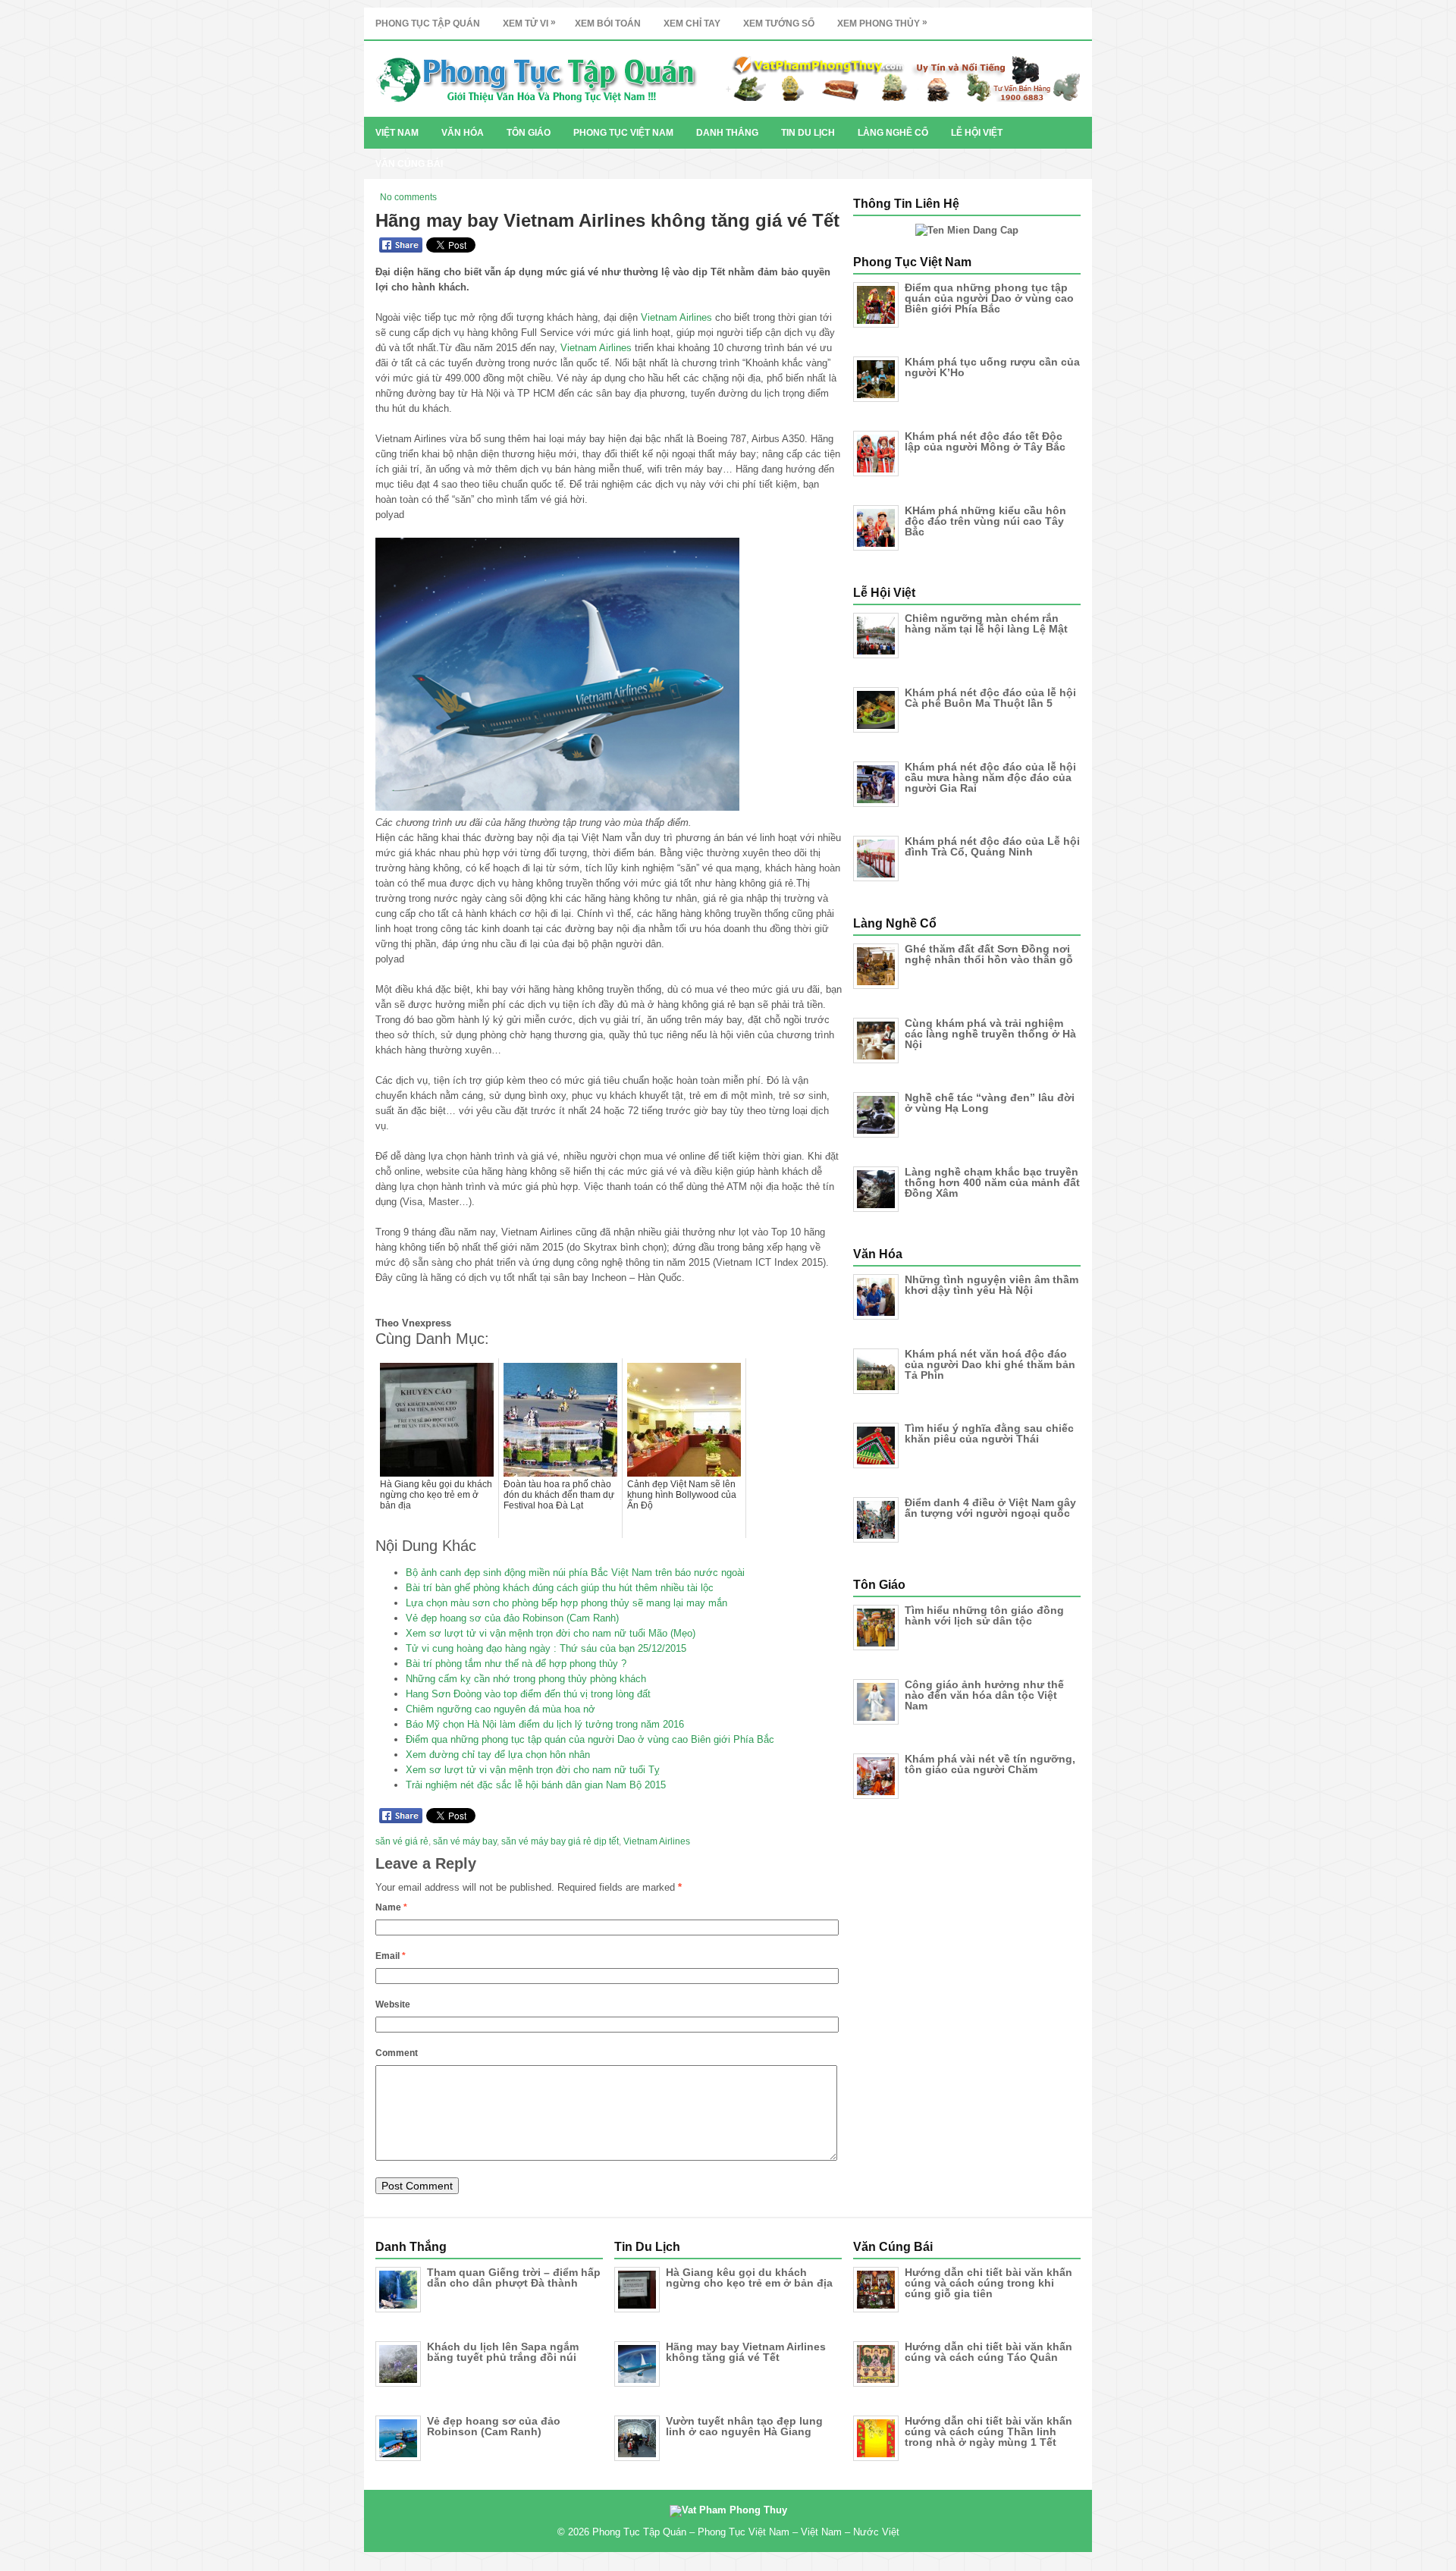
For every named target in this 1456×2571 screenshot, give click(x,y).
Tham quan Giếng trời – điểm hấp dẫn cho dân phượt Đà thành (514, 2277)
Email (391, 1956)
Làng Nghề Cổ (893, 133)
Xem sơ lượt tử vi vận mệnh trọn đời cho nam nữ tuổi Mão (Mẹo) (551, 1633)
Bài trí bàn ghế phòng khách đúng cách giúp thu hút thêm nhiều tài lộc (560, 1588)
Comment (397, 2053)
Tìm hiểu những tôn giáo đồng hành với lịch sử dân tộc (984, 1615)
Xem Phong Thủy (882, 23)
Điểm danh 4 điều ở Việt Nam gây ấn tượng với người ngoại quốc (990, 1508)
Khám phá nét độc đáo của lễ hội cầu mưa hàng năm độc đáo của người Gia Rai (990, 777)
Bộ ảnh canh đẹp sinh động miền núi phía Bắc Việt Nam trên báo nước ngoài (575, 1573)
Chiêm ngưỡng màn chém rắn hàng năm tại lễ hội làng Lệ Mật (986, 623)
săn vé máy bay (465, 1841)
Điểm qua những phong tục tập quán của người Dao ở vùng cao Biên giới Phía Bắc (590, 1739)
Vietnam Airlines (676, 317)
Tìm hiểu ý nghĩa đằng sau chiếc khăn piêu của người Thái (989, 1433)
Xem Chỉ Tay (692, 24)
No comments (408, 197)
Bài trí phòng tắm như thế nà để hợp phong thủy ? (516, 1664)
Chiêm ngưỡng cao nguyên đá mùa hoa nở (500, 1709)
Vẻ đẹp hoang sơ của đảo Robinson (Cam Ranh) (512, 1618)
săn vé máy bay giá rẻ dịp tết (560, 1841)
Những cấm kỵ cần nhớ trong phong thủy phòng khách (526, 1679)
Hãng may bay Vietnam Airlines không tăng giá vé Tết (746, 2352)
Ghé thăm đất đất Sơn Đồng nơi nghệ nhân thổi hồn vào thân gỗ (989, 954)
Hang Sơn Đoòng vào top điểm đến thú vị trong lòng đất (528, 1694)
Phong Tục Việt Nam (623, 133)
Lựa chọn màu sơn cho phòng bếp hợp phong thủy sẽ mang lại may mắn (566, 1603)
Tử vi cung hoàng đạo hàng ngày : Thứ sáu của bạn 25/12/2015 (546, 1648)
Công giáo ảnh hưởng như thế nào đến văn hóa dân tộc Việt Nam (984, 1695)
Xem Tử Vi (529, 23)
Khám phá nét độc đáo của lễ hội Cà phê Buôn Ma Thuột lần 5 (990, 698)
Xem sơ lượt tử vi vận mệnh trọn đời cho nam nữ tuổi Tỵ (533, 1770)
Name (391, 1907)
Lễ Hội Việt (977, 133)
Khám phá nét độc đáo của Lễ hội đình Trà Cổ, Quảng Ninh (992, 846)
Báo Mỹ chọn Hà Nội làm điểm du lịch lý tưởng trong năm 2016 (545, 1724)
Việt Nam (397, 133)
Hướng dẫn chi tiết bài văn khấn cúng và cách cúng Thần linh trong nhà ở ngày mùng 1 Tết (988, 2431)
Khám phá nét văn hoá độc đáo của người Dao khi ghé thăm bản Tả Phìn (990, 1364)
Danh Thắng (727, 133)
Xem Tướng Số (779, 24)
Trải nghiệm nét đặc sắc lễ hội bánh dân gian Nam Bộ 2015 (536, 1785)
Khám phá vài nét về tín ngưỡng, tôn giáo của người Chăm (990, 1764)
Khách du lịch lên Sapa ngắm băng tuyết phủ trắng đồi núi (503, 2352)
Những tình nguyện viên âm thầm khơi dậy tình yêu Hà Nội (992, 1285)
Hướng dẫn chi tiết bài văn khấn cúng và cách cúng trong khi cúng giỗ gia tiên (988, 2283)
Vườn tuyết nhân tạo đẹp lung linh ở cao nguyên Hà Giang (744, 2426)
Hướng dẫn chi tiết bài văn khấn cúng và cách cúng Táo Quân (988, 2352)
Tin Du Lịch (808, 133)
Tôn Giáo (529, 133)
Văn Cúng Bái (409, 164)
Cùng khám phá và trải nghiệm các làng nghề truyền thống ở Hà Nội (990, 1034)
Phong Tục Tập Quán (428, 24)
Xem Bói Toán (608, 24)
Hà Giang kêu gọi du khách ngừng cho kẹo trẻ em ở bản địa (749, 2277)
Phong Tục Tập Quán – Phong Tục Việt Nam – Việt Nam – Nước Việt (746, 2532)
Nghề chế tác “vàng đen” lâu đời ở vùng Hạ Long (990, 1103)
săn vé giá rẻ (402, 1841)
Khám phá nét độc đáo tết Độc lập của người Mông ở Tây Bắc (985, 441)
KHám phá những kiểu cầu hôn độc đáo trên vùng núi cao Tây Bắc (985, 521)
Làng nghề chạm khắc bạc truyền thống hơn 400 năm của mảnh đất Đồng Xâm (992, 1182)
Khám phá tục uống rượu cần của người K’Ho (992, 367)
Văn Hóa (463, 133)
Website (393, 2004)
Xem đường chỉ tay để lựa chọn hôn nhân (498, 1755)
